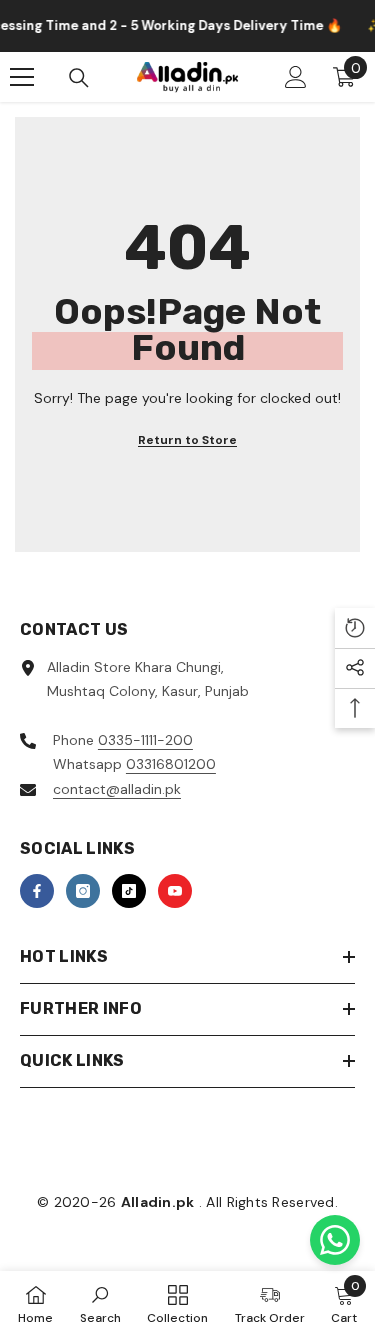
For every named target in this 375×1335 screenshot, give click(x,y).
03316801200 (171, 764)
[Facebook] (37, 891)
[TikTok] (129, 891)
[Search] (79, 78)
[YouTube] (175, 891)
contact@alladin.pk (117, 789)
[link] (100, 1303)
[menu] (22, 77)
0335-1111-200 (145, 740)
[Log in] (296, 77)
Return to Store (187, 440)
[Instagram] (83, 891)
